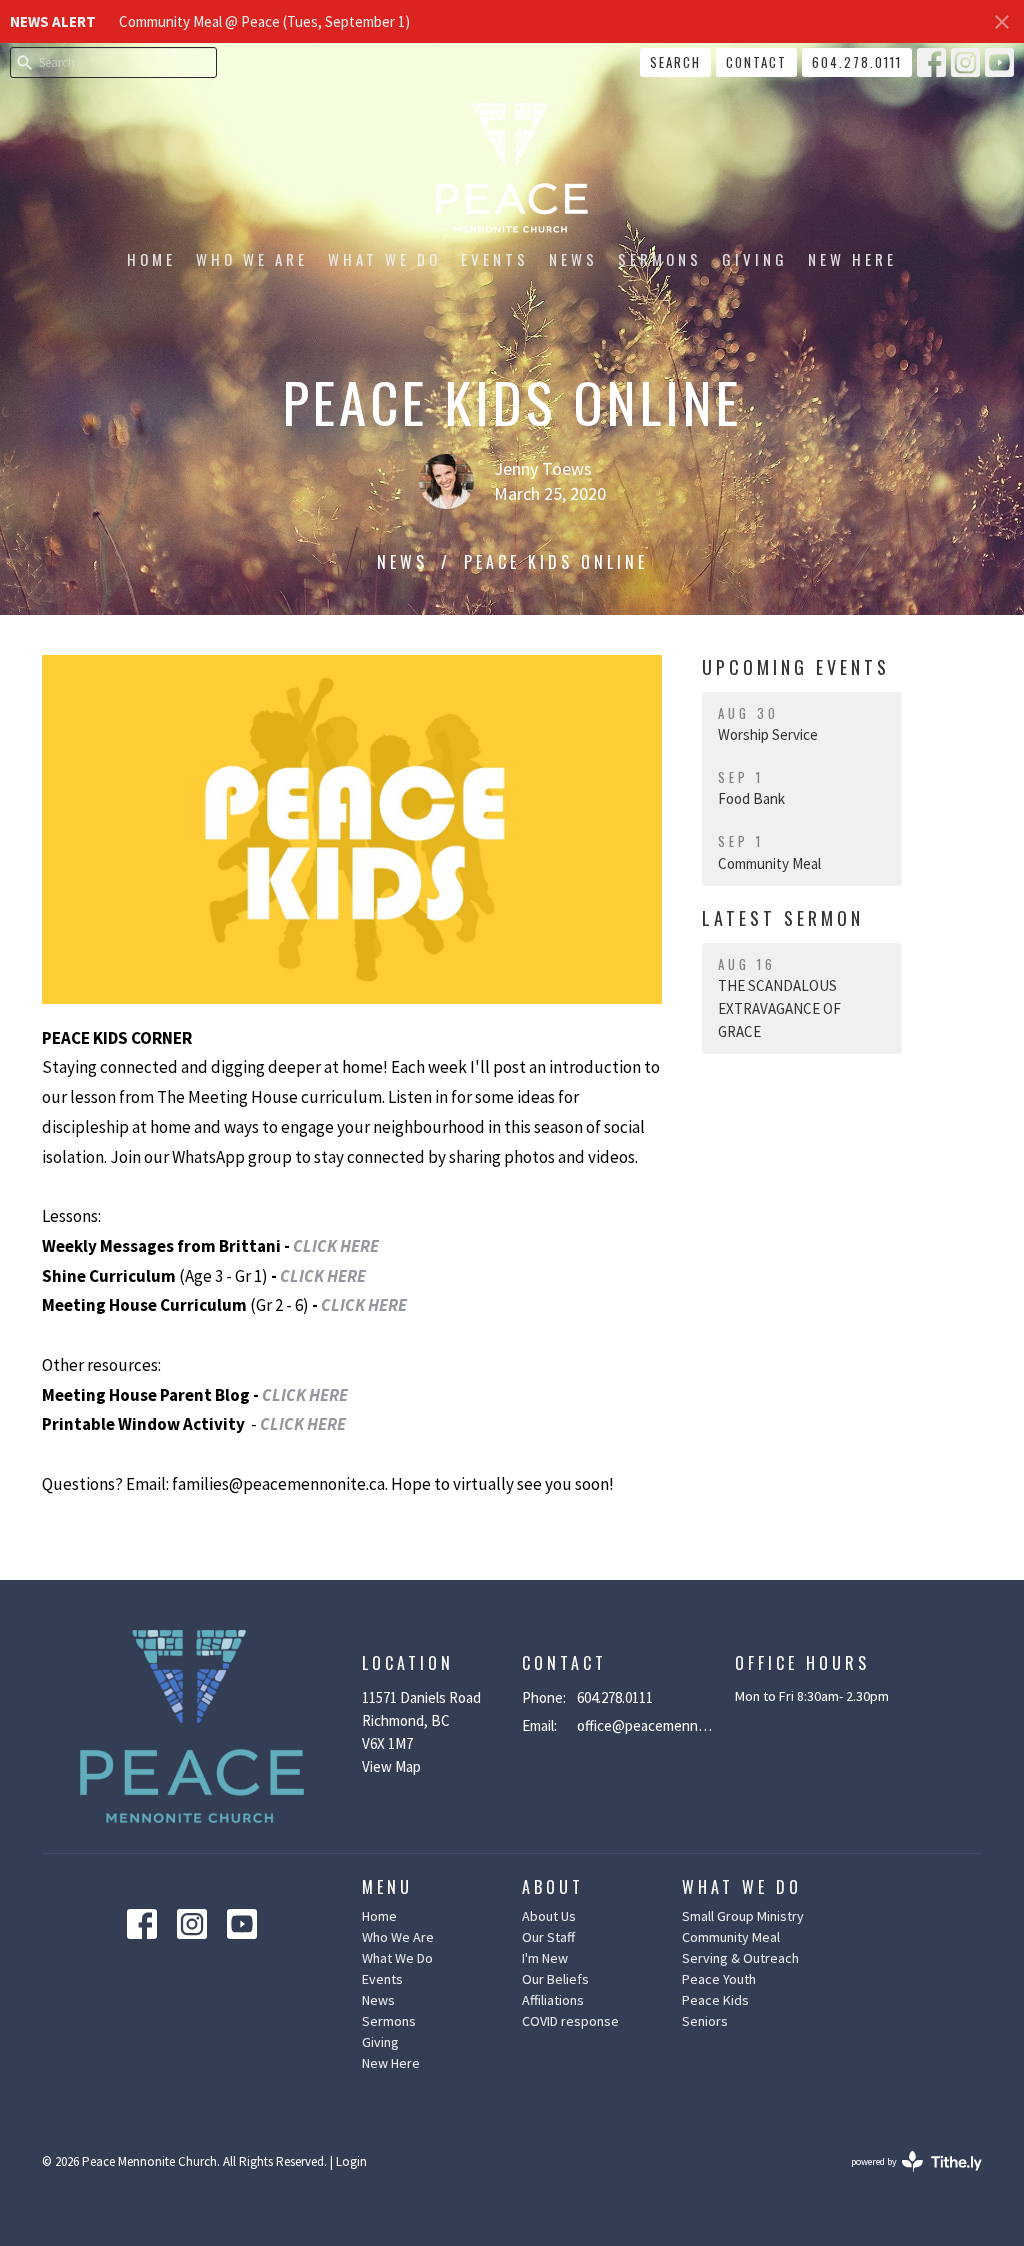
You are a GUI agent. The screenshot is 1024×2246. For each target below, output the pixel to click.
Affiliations (553, 2000)
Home (151, 259)
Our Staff (548, 1937)
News (573, 259)
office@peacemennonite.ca (646, 1725)
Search (675, 62)
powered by (904, 2178)
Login (351, 2161)
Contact (756, 62)
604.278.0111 (857, 62)
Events (495, 259)
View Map (391, 1766)
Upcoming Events (796, 667)
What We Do (384, 259)
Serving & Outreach (740, 1958)
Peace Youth (719, 1979)
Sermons (660, 259)
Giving (755, 259)
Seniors (705, 2021)
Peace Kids (715, 2000)
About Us (549, 1916)
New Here (852, 259)
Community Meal (731, 1937)
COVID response (570, 2021)
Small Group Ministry (743, 1916)
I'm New (545, 1958)
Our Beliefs (555, 1979)
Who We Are (252, 259)
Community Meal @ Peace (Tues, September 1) (264, 21)
